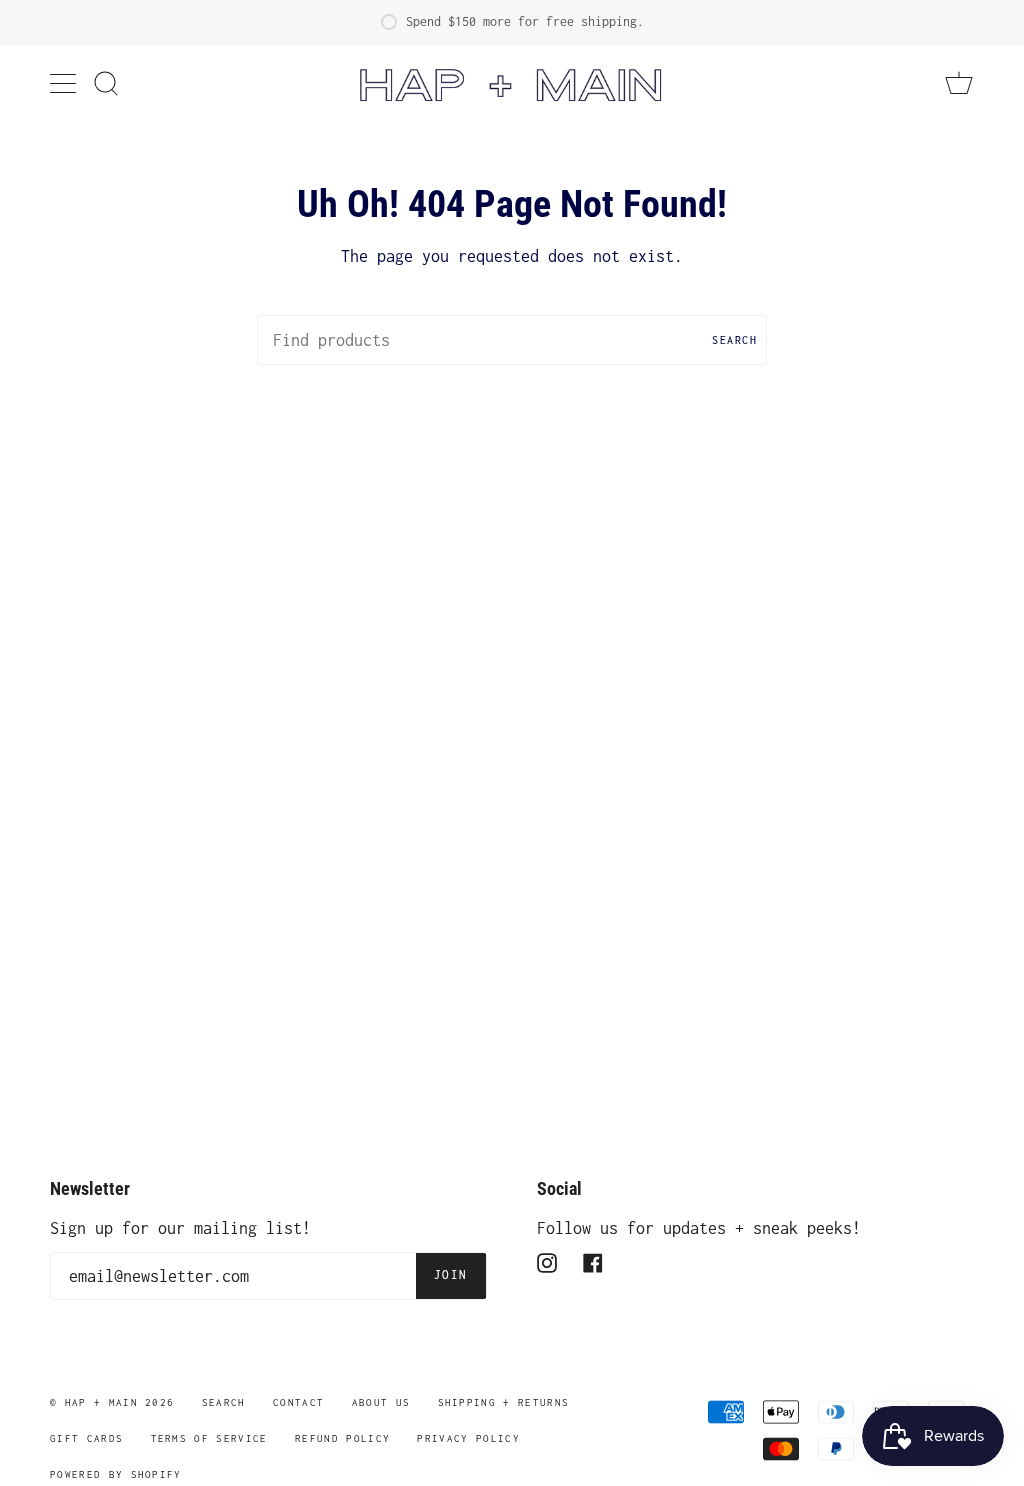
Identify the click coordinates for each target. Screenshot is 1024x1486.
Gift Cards (86, 1438)
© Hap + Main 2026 (112, 1402)
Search (734, 340)
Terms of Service (209, 1438)
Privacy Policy (468, 1438)
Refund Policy (342, 1438)
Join (451, 1275)
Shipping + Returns (504, 1402)
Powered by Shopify (116, 1474)
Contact (298, 1402)
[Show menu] (65, 83)
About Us (381, 1402)
